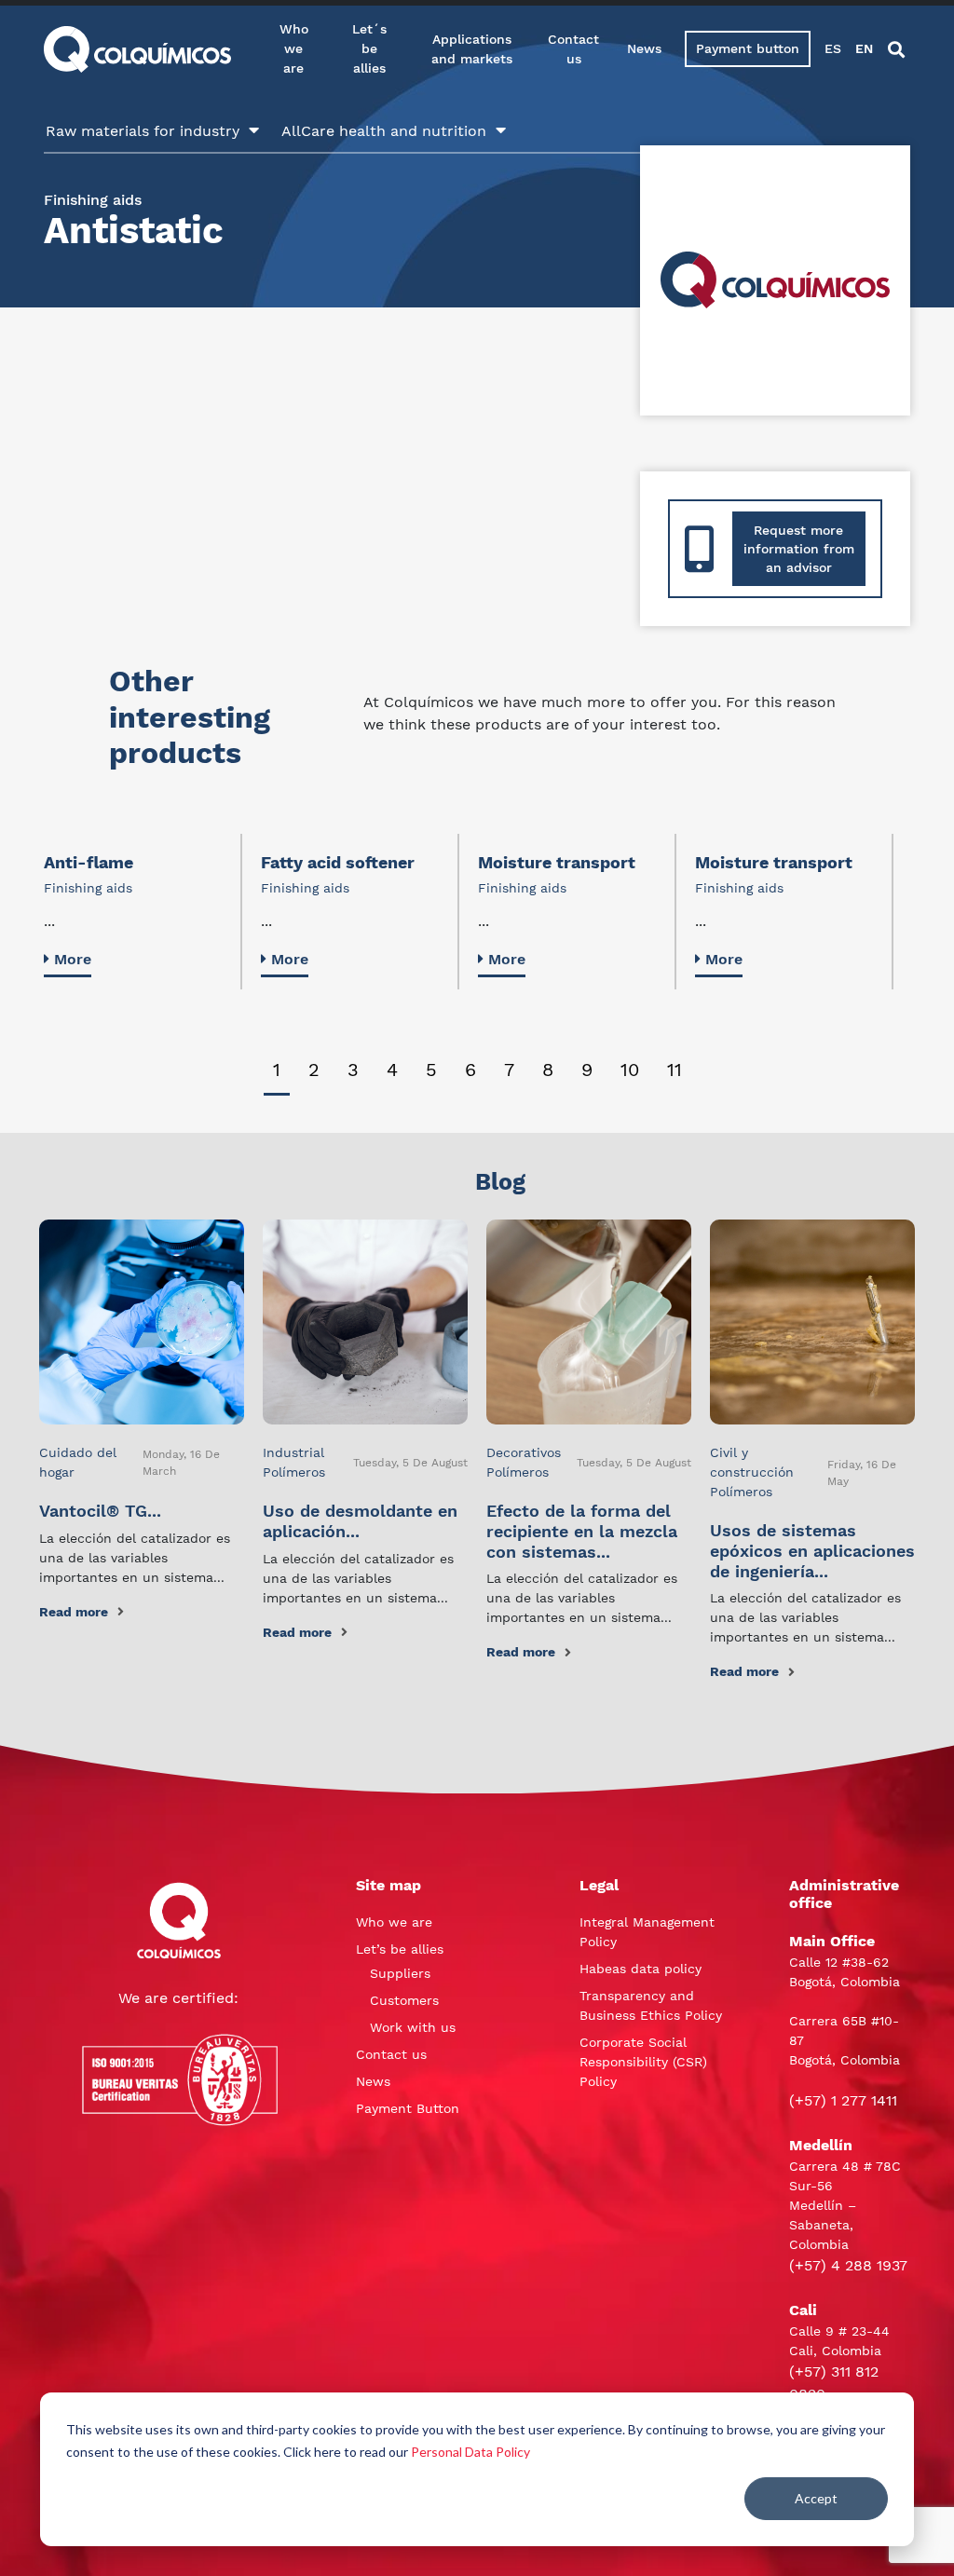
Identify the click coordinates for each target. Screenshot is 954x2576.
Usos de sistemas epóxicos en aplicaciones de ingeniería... (812, 1550)
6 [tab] (470, 1070)
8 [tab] (548, 1070)
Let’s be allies (400, 1949)
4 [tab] (392, 1070)
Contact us (573, 49)
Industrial (293, 1452)
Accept (816, 2498)
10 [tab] (630, 1070)
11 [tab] (675, 1070)
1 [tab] (277, 1070)
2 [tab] (314, 1070)
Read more (74, 1612)
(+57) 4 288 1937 (848, 2265)
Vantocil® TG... (100, 1511)
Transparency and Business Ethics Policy (651, 2005)
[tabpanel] (143, 911)
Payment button (748, 48)
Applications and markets (472, 49)
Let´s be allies (369, 48)
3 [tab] (353, 1070)
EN (864, 48)
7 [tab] (509, 1070)
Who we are (294, 48)
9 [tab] (587, 1070)
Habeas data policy (641, 1969)
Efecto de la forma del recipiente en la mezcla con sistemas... (582, 1531)
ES (833, 48)
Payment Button (408, 2108)
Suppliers (400, 1973)
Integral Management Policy (647, 1932)
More (73, 959)
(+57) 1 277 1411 (843, 2100)
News (644, 48)
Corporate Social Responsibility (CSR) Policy (643, 2062)
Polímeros (294, 1472)
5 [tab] (431, 1070)
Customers (404, 2000)
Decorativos (524, 1452)
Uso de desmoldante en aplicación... (360, 1521)
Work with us (413, 2027)
